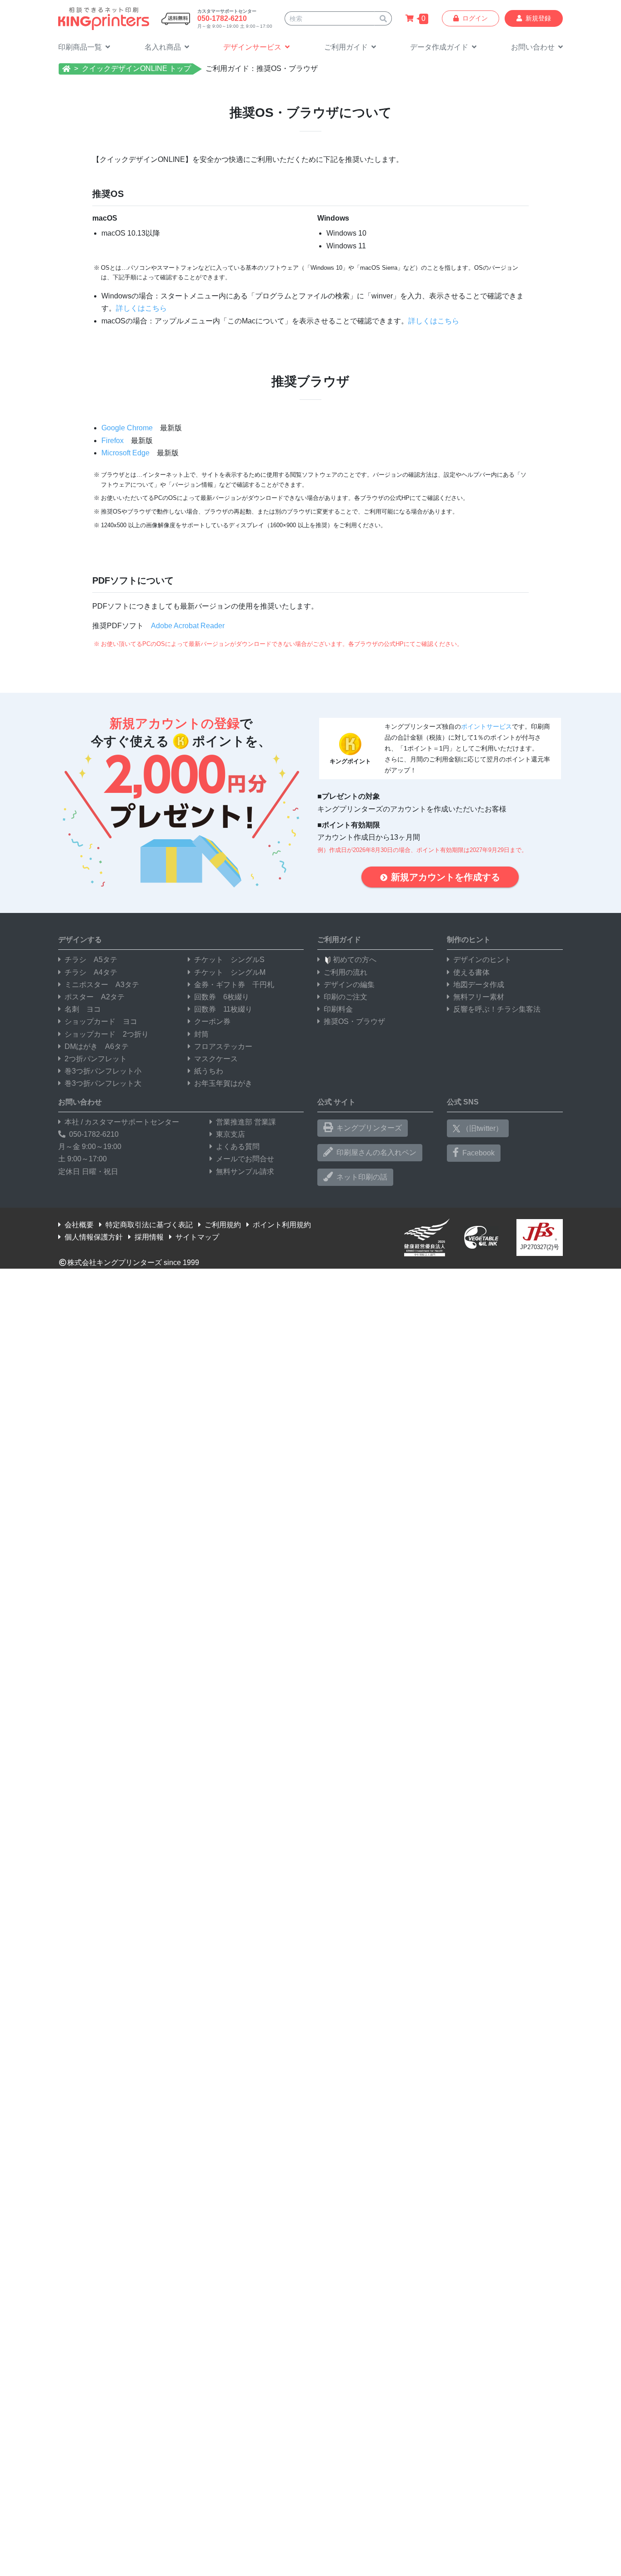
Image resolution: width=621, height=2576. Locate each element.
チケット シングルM (230, 972)
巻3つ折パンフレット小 (103, 1071)
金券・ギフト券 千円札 (234, 985)
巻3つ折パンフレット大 (103, 1083)
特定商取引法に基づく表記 (149, 1225)
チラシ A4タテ (91, 972)
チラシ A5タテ (91, 960)
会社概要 (79, 1225)
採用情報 (149, 1237)
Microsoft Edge (125, 453)
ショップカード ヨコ (101, 1021)
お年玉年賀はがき (223, 1083)
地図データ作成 (479, 985)
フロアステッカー (223, 1046)
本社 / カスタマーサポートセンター (122, 1122)
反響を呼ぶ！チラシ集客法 (497, 1009)
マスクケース (216, 1059)
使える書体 (471, 972)
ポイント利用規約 (282, 1225)
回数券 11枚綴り (223, 1009)
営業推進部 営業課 (246, 1122)
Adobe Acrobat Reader (188, 626)
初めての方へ (355, 960)
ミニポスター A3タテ (102, 985)
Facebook (478, 1153)
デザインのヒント (482, 960)
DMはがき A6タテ (97, 1046)
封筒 (201, 1034)
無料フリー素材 (479, 997)
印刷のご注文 (346, 997)
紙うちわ (209, 1071)
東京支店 (230, 1134)
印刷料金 (338, 1009)
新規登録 (538, 18)
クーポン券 (212, 1021)
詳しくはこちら (141, 308)
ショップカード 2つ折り (107, 1034)
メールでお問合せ (245, 1159)
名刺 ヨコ (83, 1009)
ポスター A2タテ (95, 997)
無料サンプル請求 (245, 1172)
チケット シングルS (229, 960)
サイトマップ (197, 1237)
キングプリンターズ (369, 1128)
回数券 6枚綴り (222, 997)
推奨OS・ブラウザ (354, 1021)
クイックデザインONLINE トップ (136, 68)
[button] (350, 48)
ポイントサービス (486, 726)
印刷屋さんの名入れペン (376, 1152)
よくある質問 (238, 1147)
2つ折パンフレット (96, 1059)
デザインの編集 (349, 985)
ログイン (475, 18)
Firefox (113, 441)
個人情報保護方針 (94, 1237)
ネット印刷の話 (362, 1177)
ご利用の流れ (346, 972)
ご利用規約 (223, 1225)
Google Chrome (127, 428)
